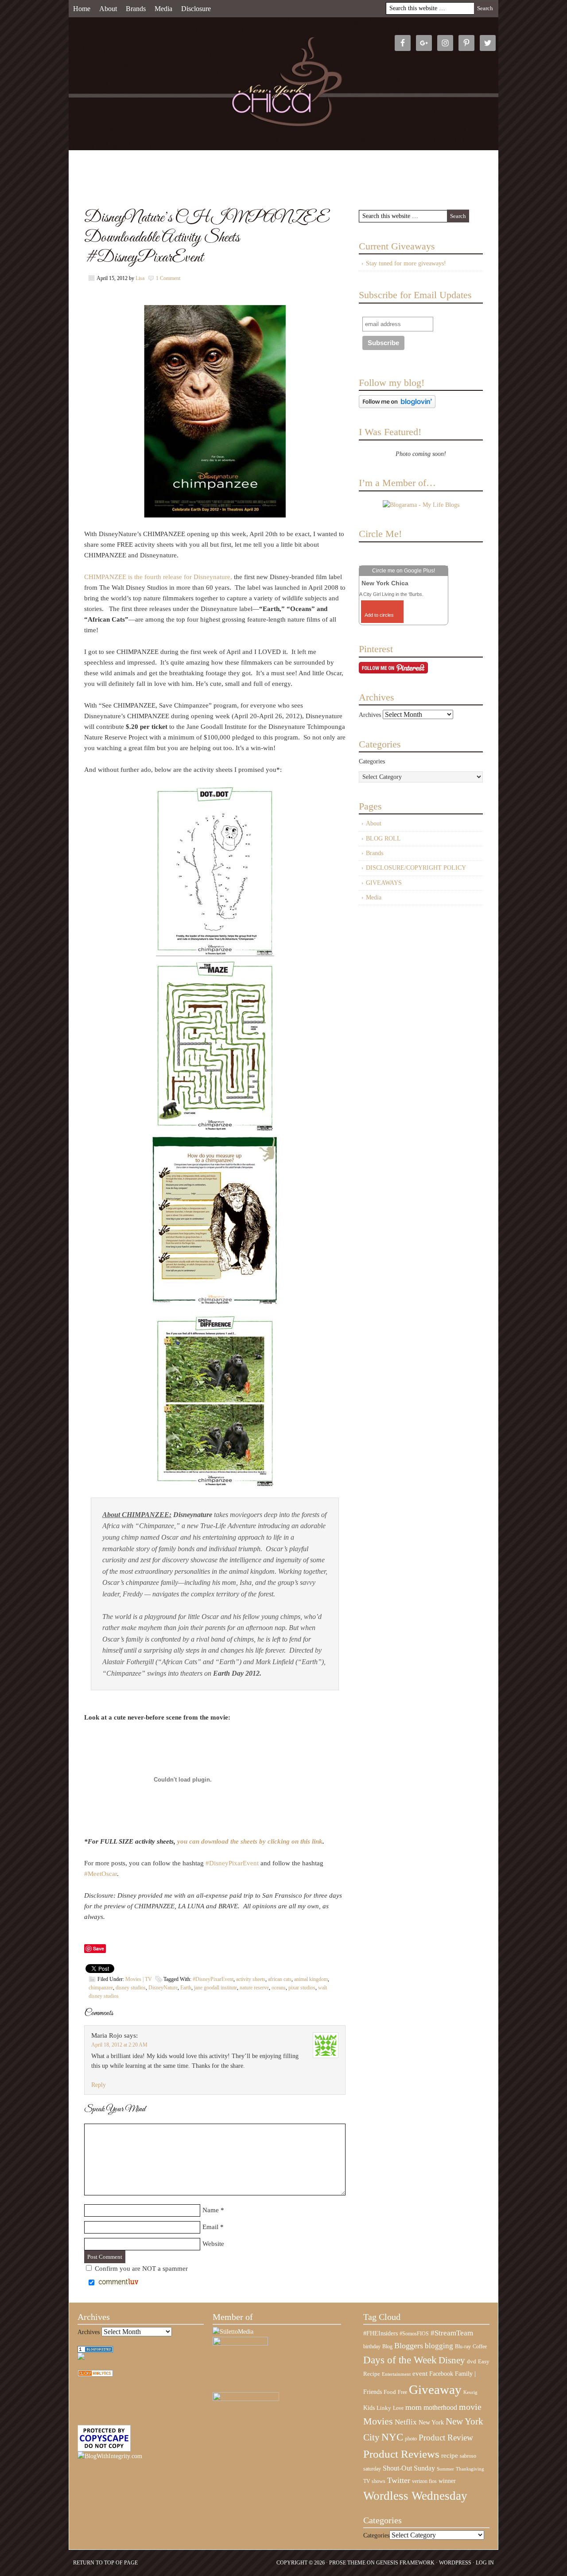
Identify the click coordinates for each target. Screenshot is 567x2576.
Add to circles (379, 615)
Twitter (399, 2480)
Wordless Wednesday (415, 2496)
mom (414, 2407)
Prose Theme (347, 2563)
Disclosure (196, 9)
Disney (452, 2360)
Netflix (406, 2422)
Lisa (140, 278)
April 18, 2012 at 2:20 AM (119, 2045)
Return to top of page (105, 2563)
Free (402, 2392)
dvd (472, 2362)
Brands (136, 9)
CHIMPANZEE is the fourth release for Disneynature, (158, 577)
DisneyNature (163, 1988)
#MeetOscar (101, 1874)
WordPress (455, 2563)
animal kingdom (311, 1979)
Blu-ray (463, 2346)
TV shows (374, 2481)
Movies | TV (139, 1979)
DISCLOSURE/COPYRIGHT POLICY (416, 868)
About (108, 9)
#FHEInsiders (381, 2333)
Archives (370, 715)
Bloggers (409, 2346)
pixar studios (302, 1988)
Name (211, 2210)
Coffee (480, 2346)
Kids (369, 2408)
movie (470, 2407)
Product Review (446, 2438)
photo (411, 2439)
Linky (384, 2408)
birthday (372, 2346)
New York (431, 2422)
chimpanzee (101, 1988)
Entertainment (396, 2374)
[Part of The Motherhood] (246, 2399)
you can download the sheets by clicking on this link (250, 1841)
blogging (439, 2346)
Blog (387, 2346)
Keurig (470, 2392)
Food (390, 2392)
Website (213, 2244)
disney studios (131, 1988)
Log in (485, 2563)
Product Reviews (401, 2454)
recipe (450, 2455)
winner (447, 2481)
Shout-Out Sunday (409, 2468)
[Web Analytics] (95, 2375)
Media (163, 9)
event (420, 2374)
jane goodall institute (216, 1988)
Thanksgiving (470, 2469)
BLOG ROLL (383, 839)
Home (82, 9)
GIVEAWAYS (384, 883)
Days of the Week (400, 2360)
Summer (445, 2469)
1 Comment (168, 278)
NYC (392, 2437)
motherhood (440, 2407)
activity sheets (251, 1979)
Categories (372, 761)
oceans (279, 1988)
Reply (99, 2085)
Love (398, 2408)
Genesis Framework (405, 2563)
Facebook (441, 2374)
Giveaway (435, 2389)
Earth (186, 1988)
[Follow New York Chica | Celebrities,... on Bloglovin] (397, 406)
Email (210, 2227)
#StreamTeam (452, 2333)
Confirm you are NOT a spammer (140, 2269)
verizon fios (424, 2481)
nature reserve (254, 1988)
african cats (280, 1979)
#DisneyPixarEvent (232, 1863)
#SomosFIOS (414, 2334)
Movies (378, 2421)
